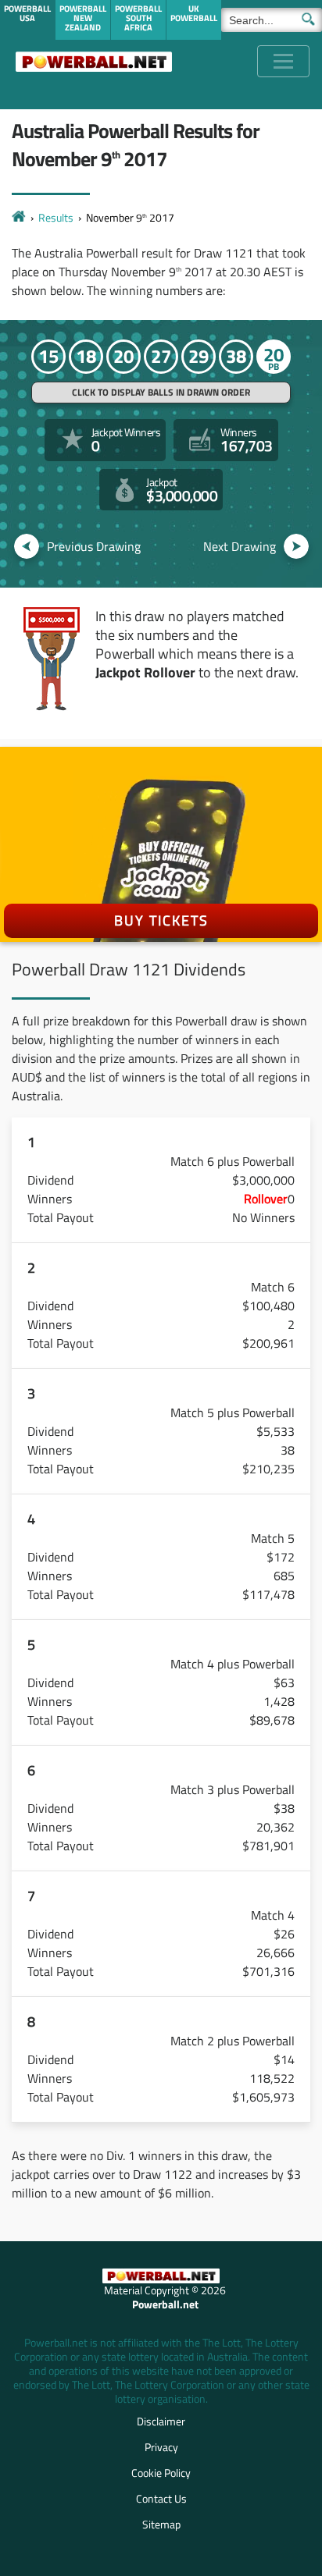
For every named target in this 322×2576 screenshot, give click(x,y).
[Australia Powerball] (94, 61)
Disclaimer (161, 2421)
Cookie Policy (161, 2473)
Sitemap (161, 2524)
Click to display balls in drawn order (161, 392)
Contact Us (161, 2498)
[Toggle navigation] (283, 61)
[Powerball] (19, 217)
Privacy (161, 2447)
